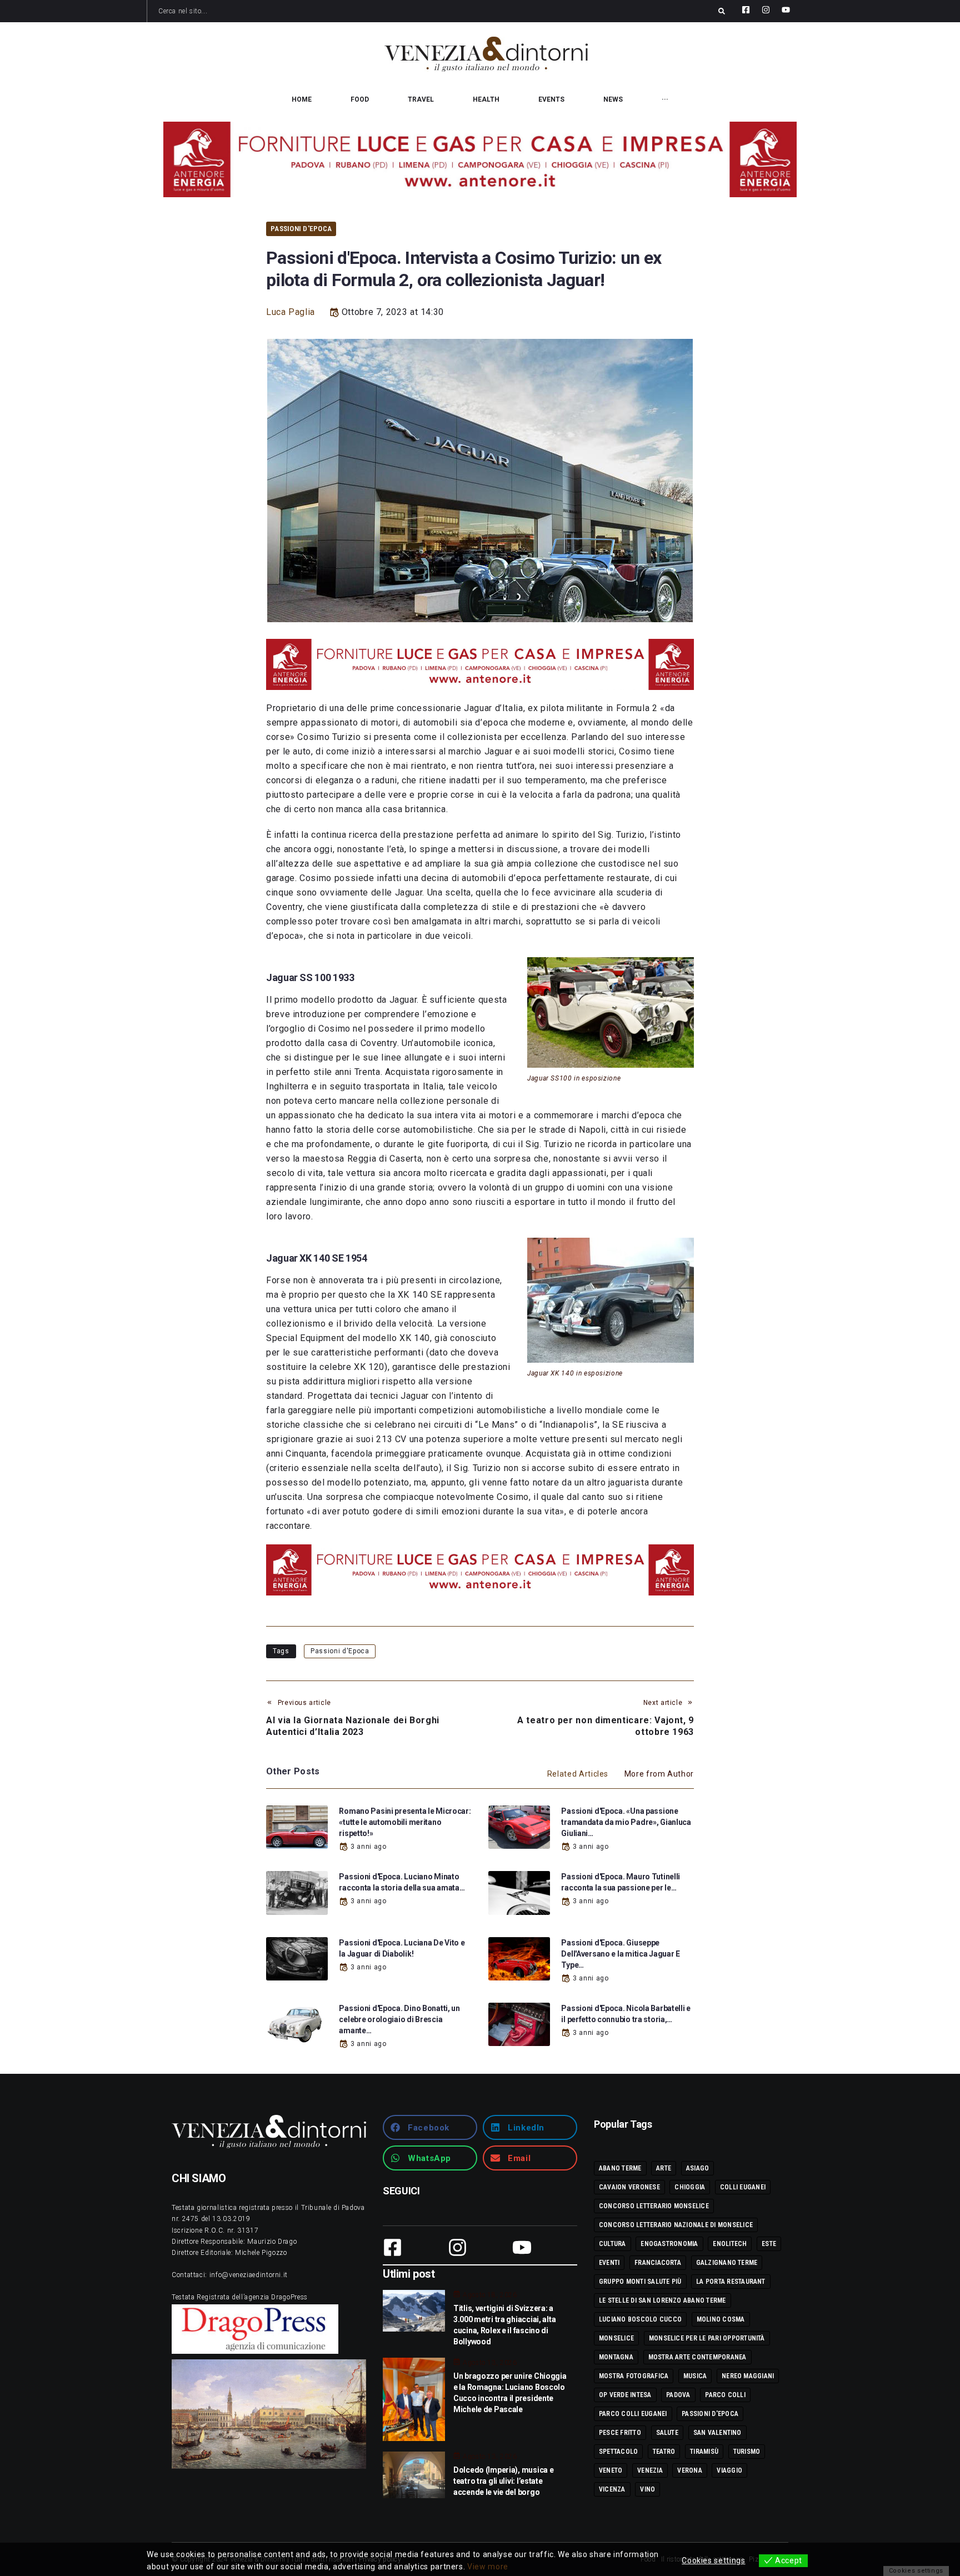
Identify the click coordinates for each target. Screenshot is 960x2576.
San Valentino (717, 2433)
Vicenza (612, 2489)
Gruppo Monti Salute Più (640, 2282)
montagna (616, 2357)
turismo (747, 2452)
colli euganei (743, 2187)
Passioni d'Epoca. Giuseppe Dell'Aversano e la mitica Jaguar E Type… (620, 1954)
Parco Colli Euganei (633, 2414)
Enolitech (730, 2244)
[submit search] (722, 11)
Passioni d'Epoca (301, 229)
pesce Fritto (620, 2433)
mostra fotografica (634, 2376)
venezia (650, 2470)
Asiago (697, 2168)
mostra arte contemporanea (697, 2357)
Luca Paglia (291, 312)
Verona (689, 2470)
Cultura (612, 2244)
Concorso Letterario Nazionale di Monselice (676, 2225)
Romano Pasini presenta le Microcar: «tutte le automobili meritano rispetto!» (405, 1822)
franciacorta (658, 2263)
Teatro (664, 2452)
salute (667, 2433)
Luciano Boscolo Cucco (640, 2319)
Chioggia (690, 2187)
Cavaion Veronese (629, 2187)
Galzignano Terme (727, 2263)
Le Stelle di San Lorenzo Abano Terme (662, 2300)
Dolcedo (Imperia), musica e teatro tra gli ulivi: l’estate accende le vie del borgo (503, 2481)
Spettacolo (618, 2452)
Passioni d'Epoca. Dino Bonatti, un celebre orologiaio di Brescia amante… (399, 2019)
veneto (611, 2470)
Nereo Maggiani (748, 2376)
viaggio (729, 2470)
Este (769, 2244)
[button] (430, 2127)
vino (647, 2489)
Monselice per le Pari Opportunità (707, 2338)
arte (664, 2168)
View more (488, 2567)
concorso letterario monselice (654, 2206)
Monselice (616, 2338)
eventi (609, 2263)
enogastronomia (669, 2244)
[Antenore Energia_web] (480, 159)
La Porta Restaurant (731, 2282)
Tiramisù (704, 2452)
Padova (678, 2395)
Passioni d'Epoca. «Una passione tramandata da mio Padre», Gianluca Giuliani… (626, 1822)
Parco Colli (725, 2395)
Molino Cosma (721, 2319)
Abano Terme (620, 2168)
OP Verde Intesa (625, 2395)
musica (695, 2376)
